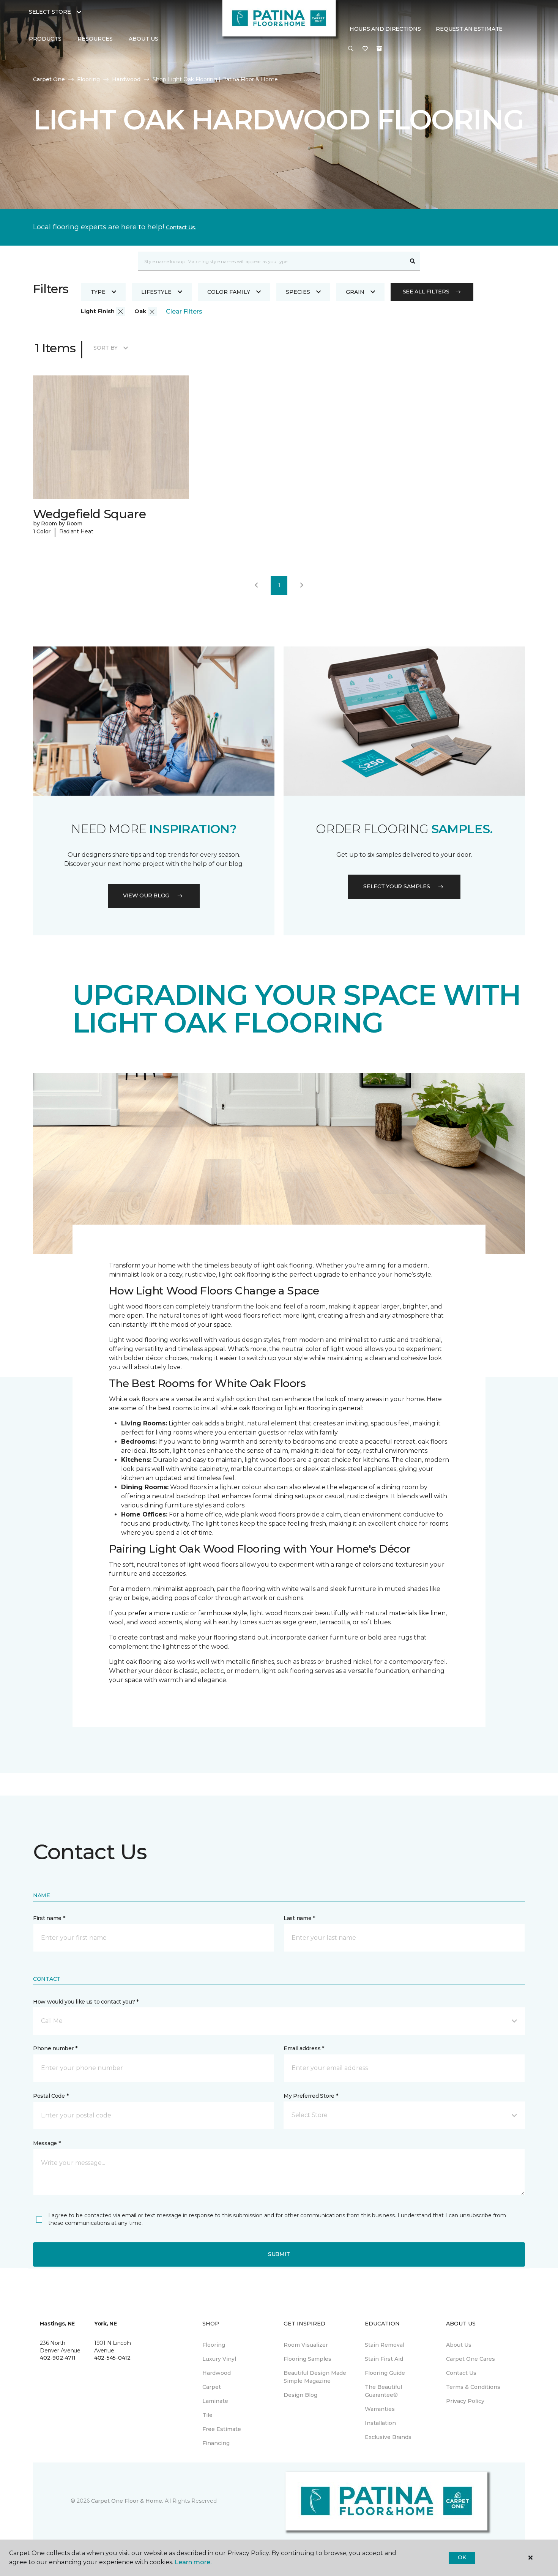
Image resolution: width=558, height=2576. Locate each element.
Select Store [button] (50, 12)
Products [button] (45, 39)
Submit (279, 2254)
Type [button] (98, 292)
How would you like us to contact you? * (86, 2002)
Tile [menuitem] (207, 2415)
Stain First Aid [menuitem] (384, 2359)
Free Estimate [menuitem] (222, 2429)
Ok (462, 2557)
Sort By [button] (105, 348)
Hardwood (126, 79)
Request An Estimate (469, 29)
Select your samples (397, 886)
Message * (47, 2143)
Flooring (88, 79)
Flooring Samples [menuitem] (307, 2359)
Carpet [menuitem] (212, 2387)
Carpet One (49, 79)
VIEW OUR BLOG (146, 895)
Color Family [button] (229, 292)
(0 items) (379, 49)
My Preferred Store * (311, 2096)
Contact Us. (181, 227)
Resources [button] (95, 39)
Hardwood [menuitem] (217, 2373)
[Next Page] (302, 585)
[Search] (413, 261)
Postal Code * (51, 2096)
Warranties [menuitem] (380, 2409)
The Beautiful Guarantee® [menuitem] (383, 2391)
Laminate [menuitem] (215, 2401)
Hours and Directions (385, 29)
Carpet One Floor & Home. (127, 2501)
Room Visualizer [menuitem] (306, 2345)
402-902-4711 (58, 2358)
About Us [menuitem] (459, 2345)
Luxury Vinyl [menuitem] (219, 2359)
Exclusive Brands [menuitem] (388, 2437)
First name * (49, 1918)
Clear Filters (184, 311)
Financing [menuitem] (216, 2443)
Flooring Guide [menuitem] (385, 2373)
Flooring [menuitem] (214, 2345)
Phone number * (55, 2048)
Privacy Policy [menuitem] (465, 2401)
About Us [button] (143, 39)
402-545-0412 (112, 2358)
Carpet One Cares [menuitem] (471, 2359)
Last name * (299, 1918)
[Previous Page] (256, 585)
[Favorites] (365, 49)
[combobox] (272, 261)
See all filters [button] (426, 292)
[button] (351, 49)
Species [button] (298, 292)
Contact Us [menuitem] (461, 2373)
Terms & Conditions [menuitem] (473, 2387)
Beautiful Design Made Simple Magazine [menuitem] (315, 2377)
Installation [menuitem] (380, 2423)
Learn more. (193, 2562)
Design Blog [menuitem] (300, 2395)
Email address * (304, 2048)
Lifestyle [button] (156, 292)
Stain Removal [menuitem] (385, 2345)
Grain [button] (355, 292)
